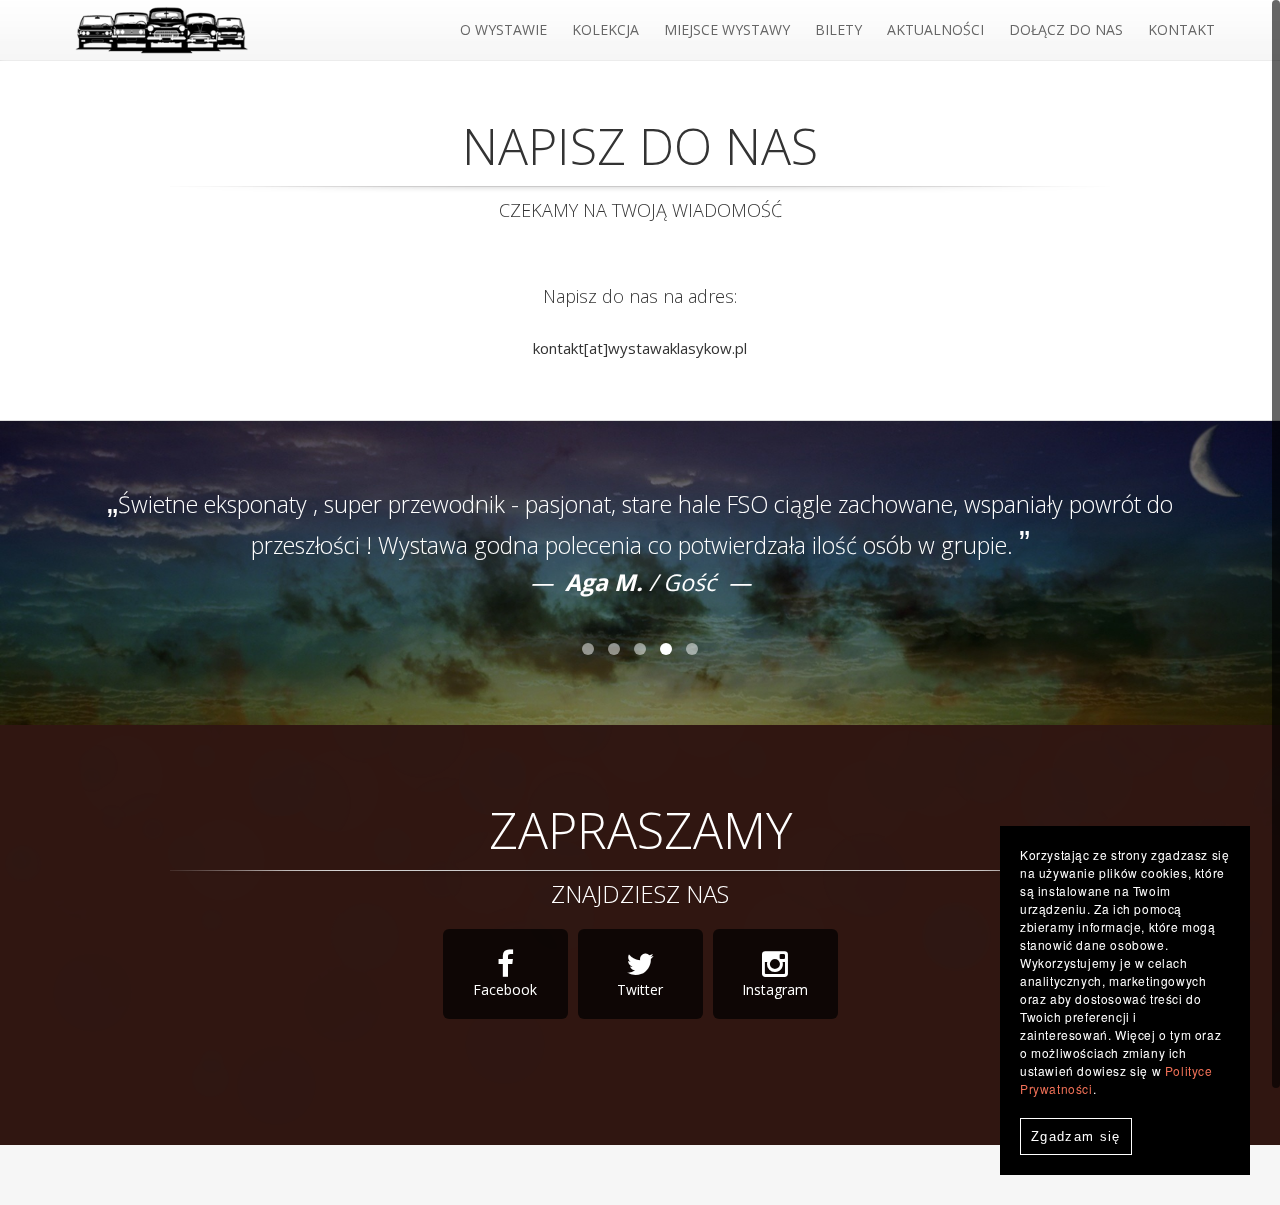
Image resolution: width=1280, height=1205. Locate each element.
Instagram (775, 989)
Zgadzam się (1076, 1136)
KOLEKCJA (605, 29)
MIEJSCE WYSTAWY (727, 29)
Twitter (640, 989)
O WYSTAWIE (503, 29)
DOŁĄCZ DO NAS (1066, 29)
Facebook (505, 989)
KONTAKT (1181, 29)
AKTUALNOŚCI (935, 29)
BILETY (838, 29)
